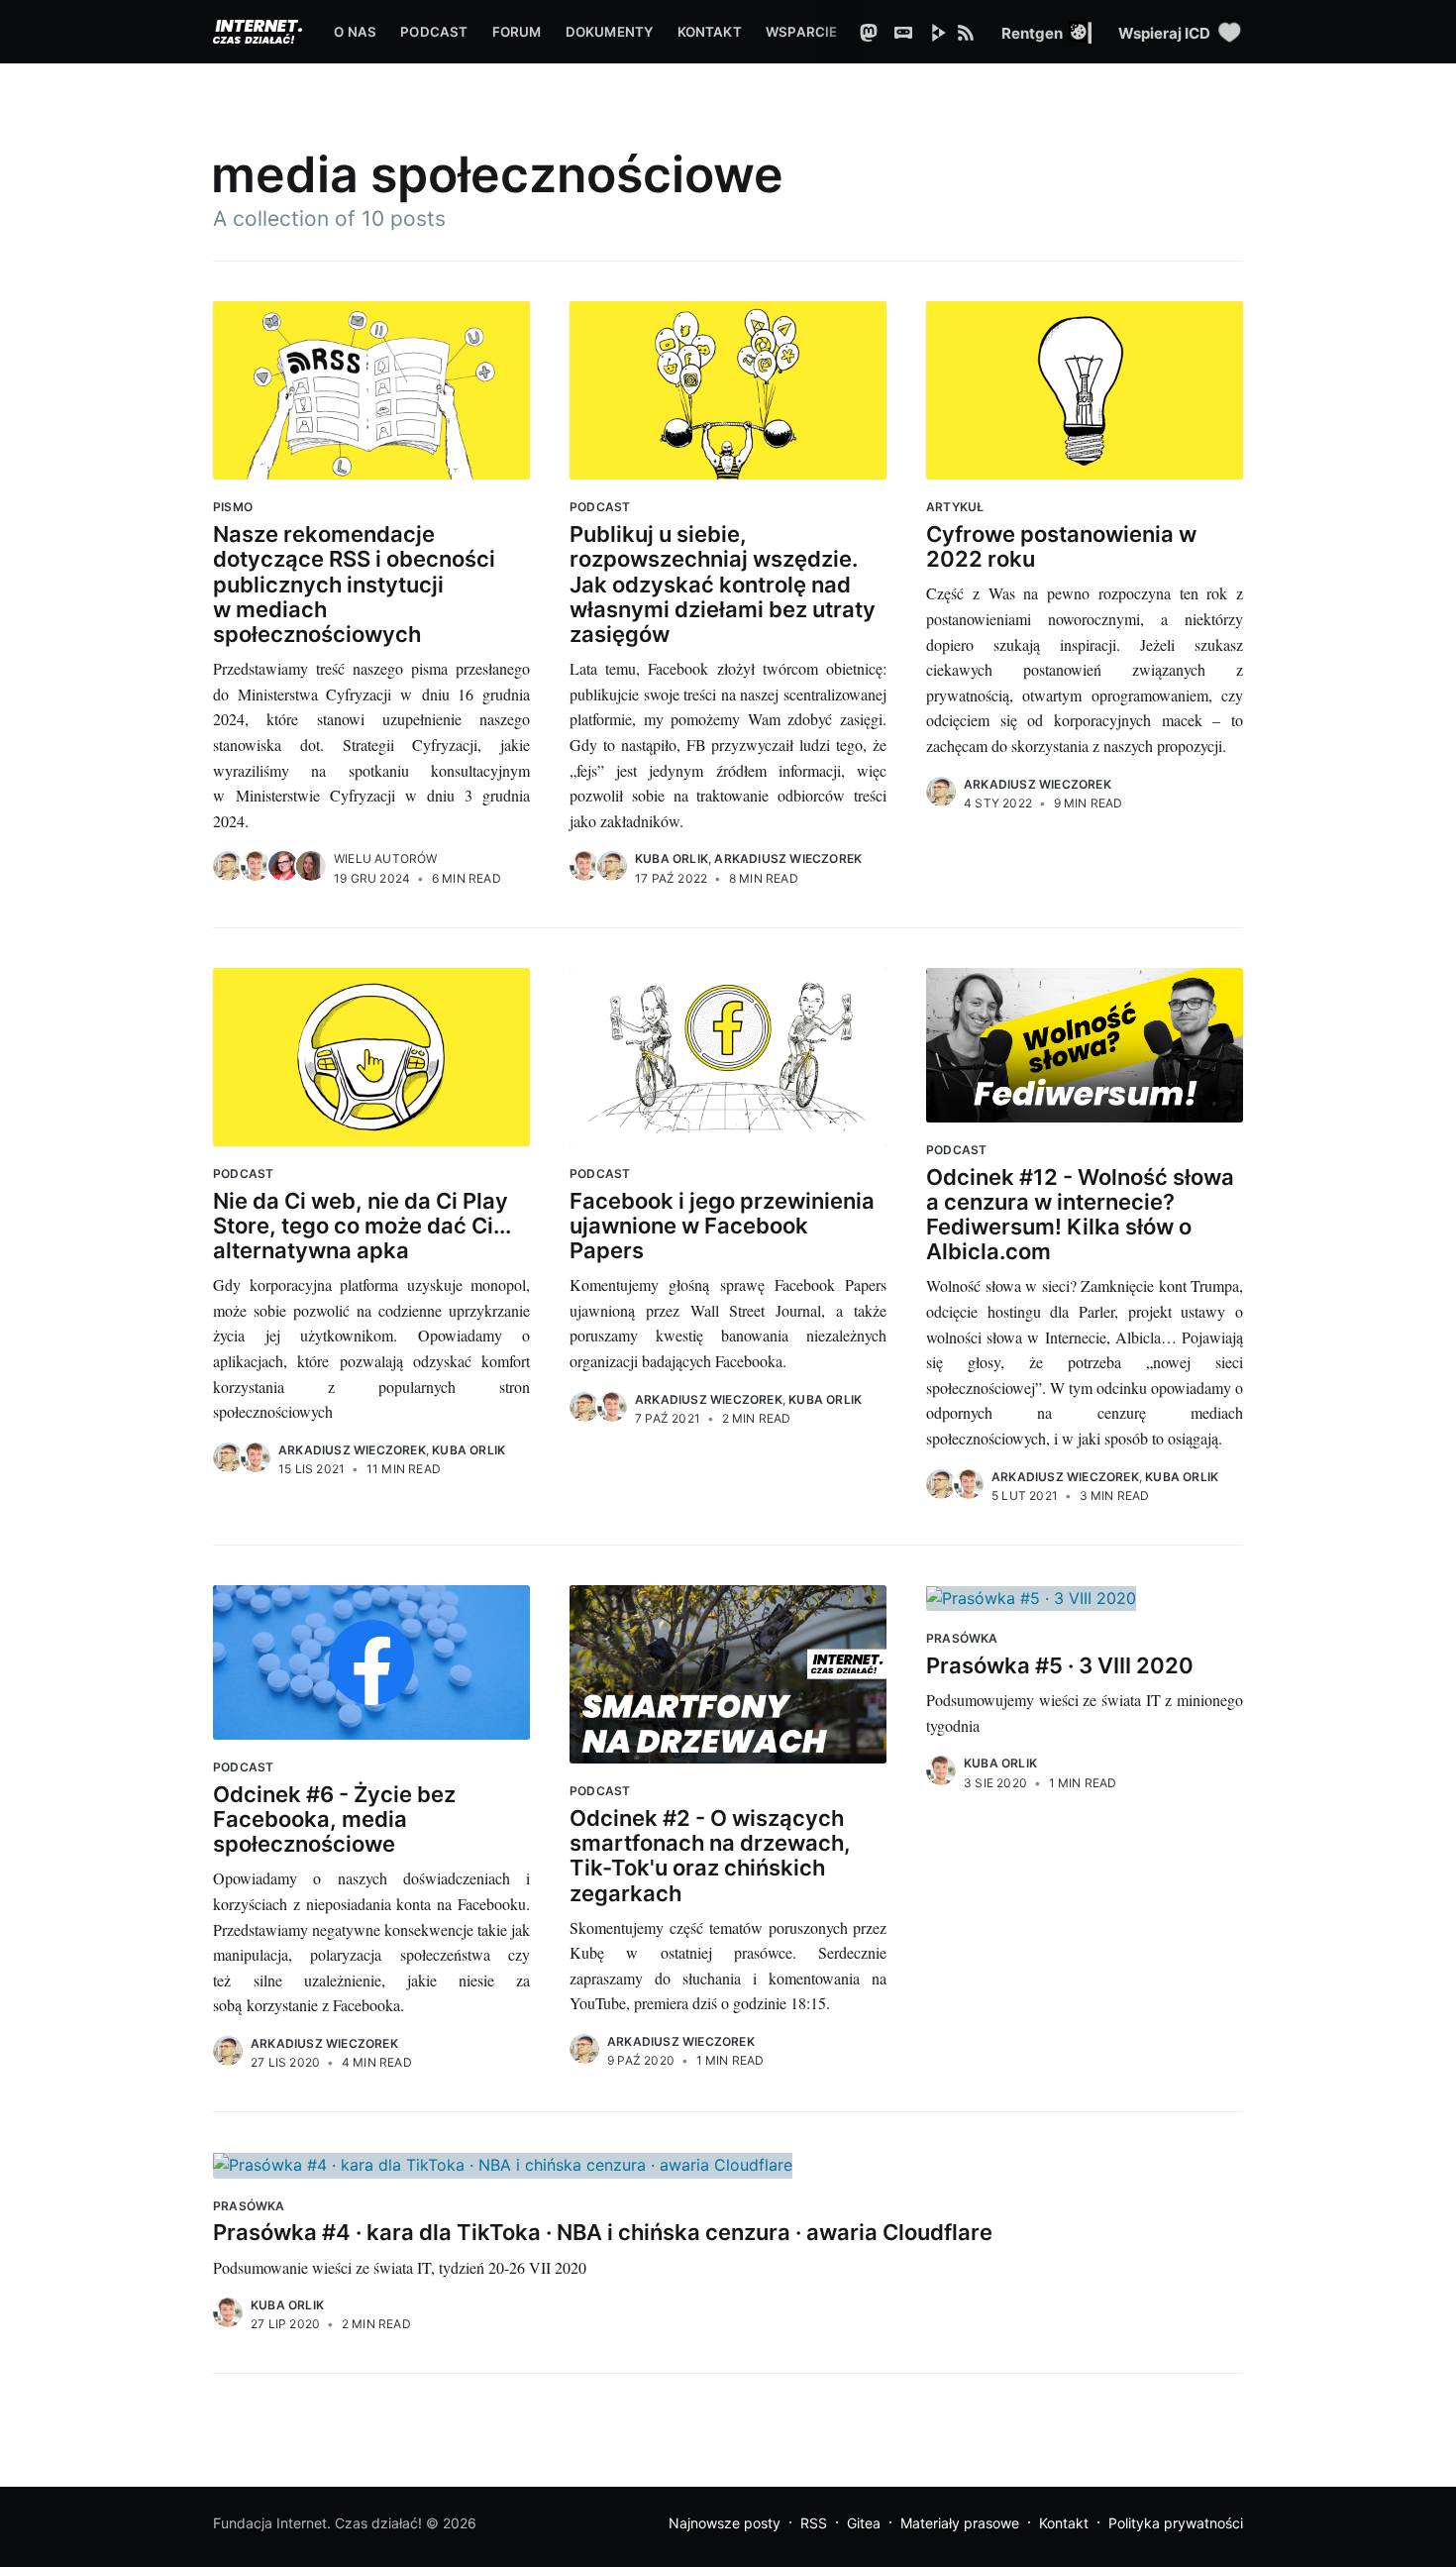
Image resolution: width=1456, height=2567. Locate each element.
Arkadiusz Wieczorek (788, 858)
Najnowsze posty (725, 2523)
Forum (517, 32)
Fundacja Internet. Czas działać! (317, 2523)
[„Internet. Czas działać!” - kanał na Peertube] (943, 32)
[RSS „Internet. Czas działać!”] (979, 32)
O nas (355, 32)
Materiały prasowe (960, 2523)
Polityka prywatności (1176, 2523)
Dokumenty (610, 32)
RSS (814, 2523)
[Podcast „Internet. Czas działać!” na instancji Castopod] (908, 32)
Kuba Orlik (672, 858)
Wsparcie (802, 32)
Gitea (864, 2523)
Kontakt (710, 32)
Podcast (434, 32)
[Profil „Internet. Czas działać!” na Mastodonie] (874, 32)
